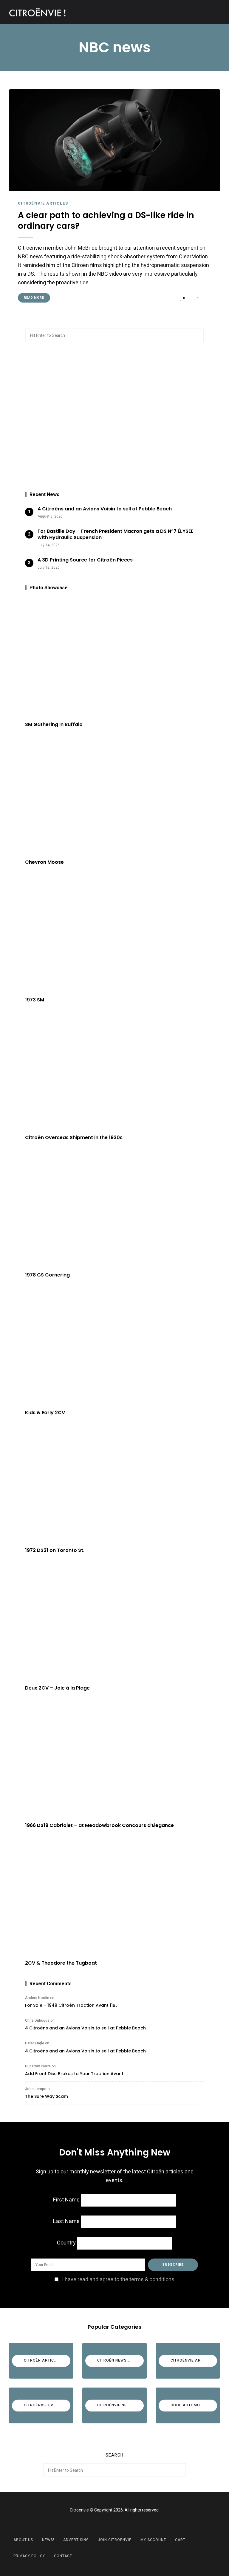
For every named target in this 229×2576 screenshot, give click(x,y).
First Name (66, 2200)
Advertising (76, 2540)
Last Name (66, 2221)
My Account (153, 2540)
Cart (180, 2540)
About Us (23, 2540)
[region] (114, 417)
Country (66, 2243)
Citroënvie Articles (43, 203)
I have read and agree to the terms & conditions (118, 2280)
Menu (214, 12)
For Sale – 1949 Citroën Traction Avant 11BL (71, 2005)
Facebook (107, 2524)
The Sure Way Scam (47, 2096)
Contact (63, 2556)
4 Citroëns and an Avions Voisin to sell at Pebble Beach (85, 2028)
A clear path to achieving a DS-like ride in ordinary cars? (106, 221)
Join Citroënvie (115, 2540)
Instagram (122, 2524)
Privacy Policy (29, 2556)
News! (48, 2540)
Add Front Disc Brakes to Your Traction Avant (74, 2074)
